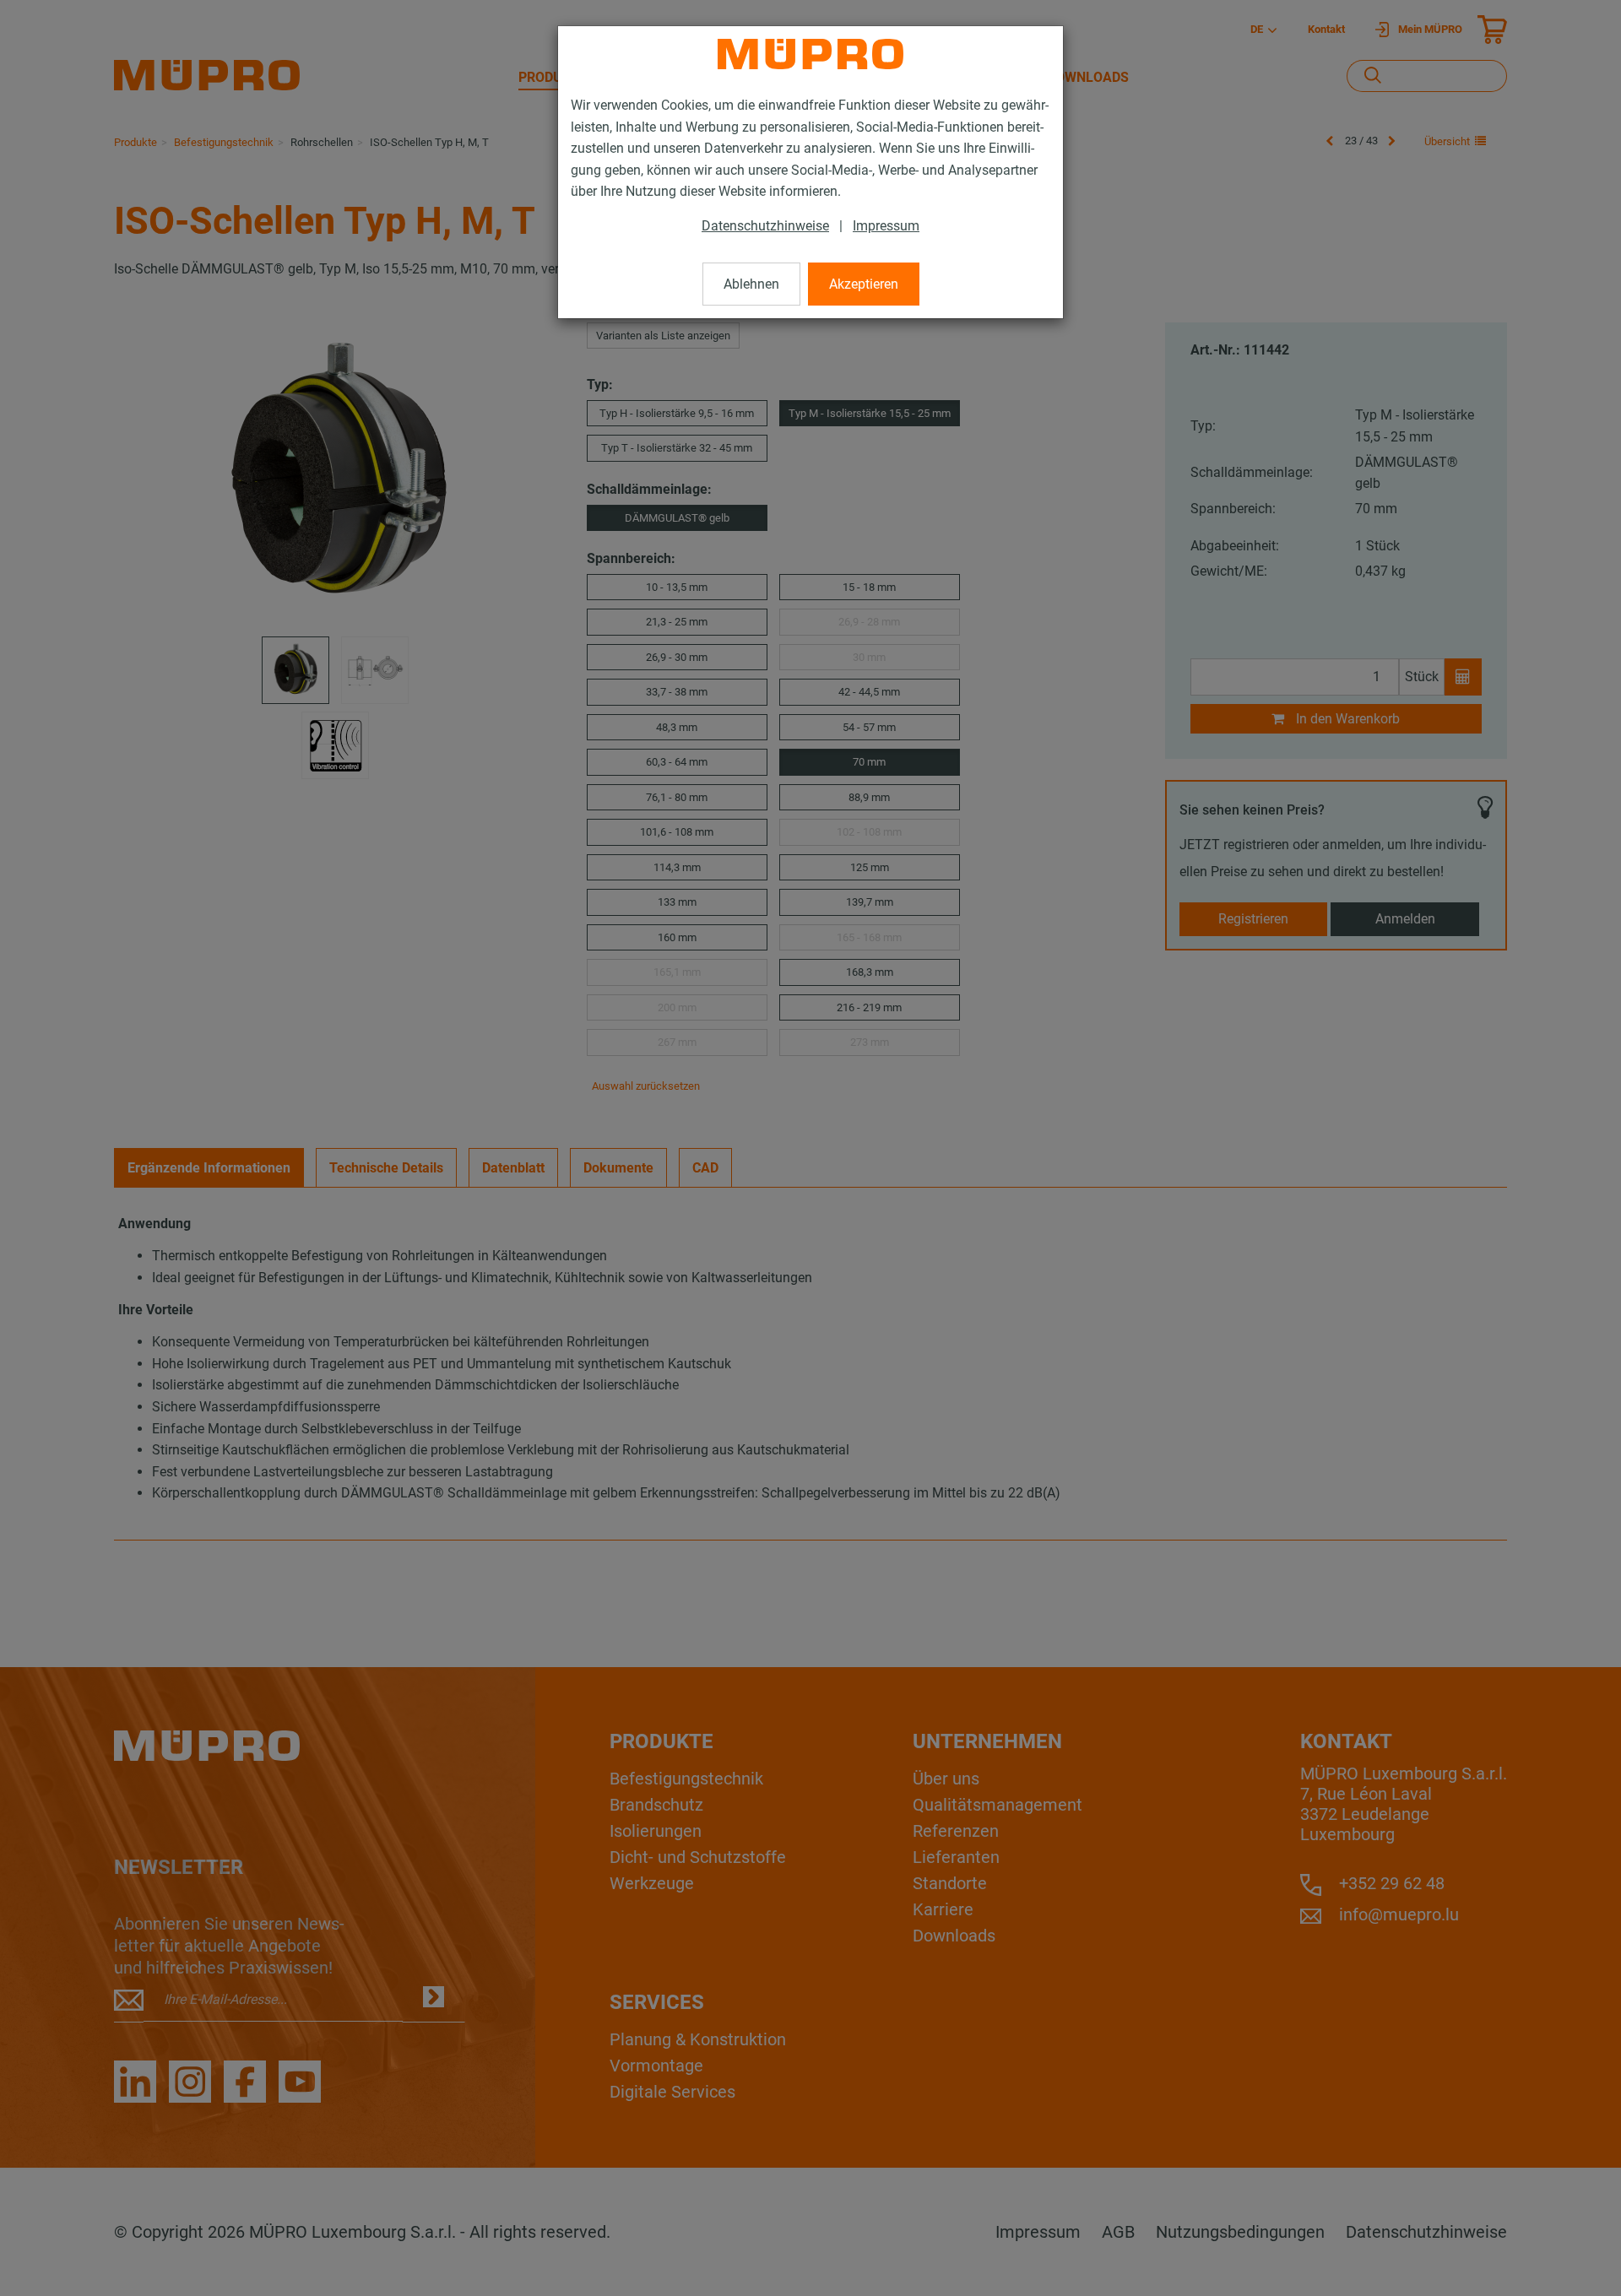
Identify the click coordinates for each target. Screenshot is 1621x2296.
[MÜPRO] (810, 54)
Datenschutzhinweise (765, 226)
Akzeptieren (864, 284)
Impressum (886, 226)
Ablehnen (751, 284)
